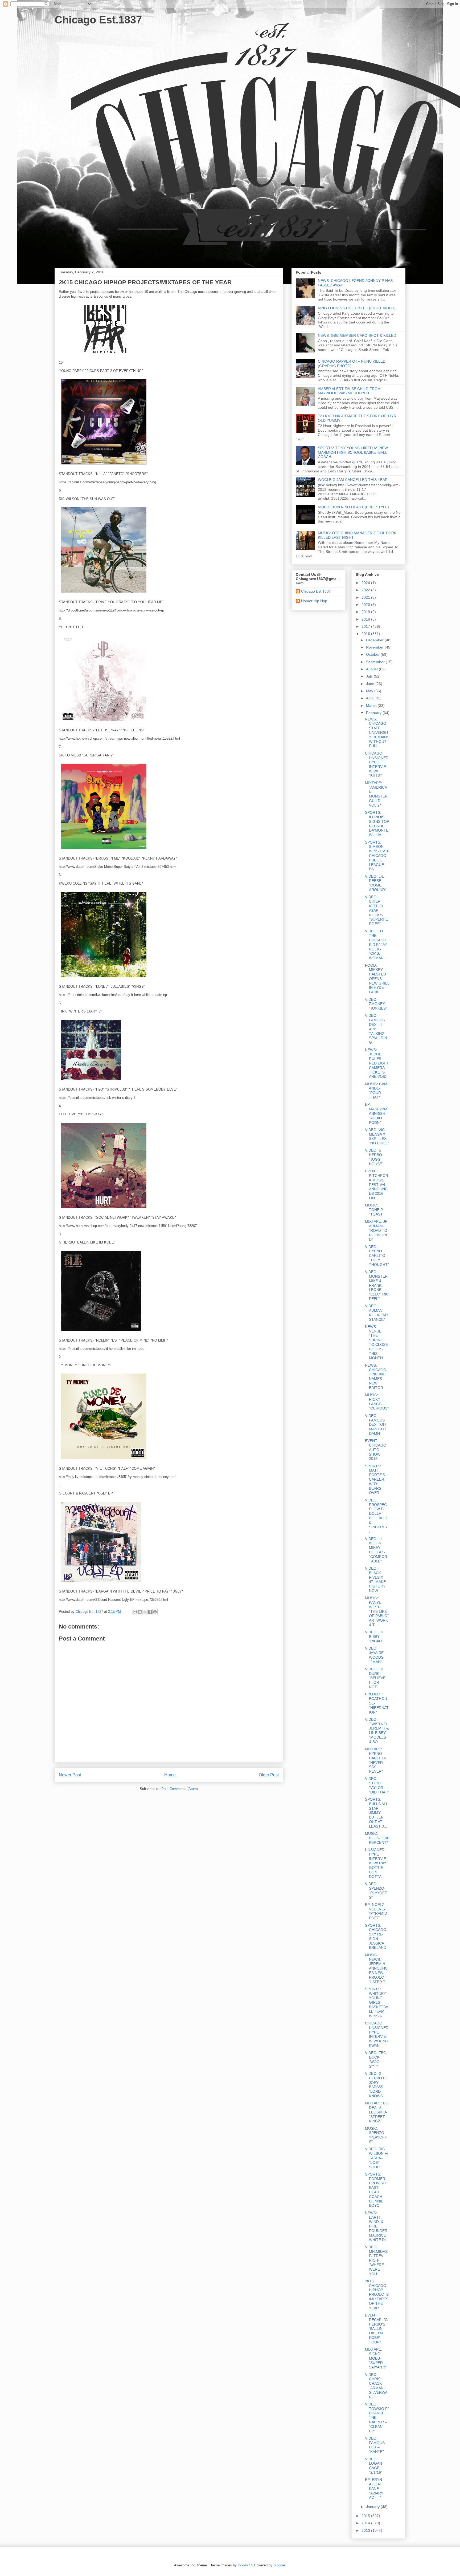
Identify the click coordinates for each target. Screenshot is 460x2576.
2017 (366, 626)
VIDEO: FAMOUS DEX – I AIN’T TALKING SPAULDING (376, 1029)
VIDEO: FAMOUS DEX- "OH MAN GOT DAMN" (376, 1425)
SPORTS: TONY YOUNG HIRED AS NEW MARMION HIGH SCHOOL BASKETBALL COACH (353, 452)
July (370, 676)
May (370, 691)
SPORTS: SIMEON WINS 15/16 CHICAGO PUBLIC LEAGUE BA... (377, 856)
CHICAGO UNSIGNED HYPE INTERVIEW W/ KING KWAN (377, 2034)
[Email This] (135, 1612)
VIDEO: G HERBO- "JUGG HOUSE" (374, 1157)
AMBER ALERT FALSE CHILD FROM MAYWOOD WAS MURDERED (349, 391)
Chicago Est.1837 (98, 20)
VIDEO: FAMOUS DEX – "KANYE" (375, 2445)
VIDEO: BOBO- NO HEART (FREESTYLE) (353, 507)
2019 (366, 612)
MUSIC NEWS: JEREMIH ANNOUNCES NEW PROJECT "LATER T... (377, 1968)
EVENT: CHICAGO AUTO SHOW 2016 (376, 1450)
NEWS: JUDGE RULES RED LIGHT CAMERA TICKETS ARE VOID (377, 1063)
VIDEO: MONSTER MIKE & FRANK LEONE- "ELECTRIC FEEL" (377, 1285)
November (375, 647)
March (372, 706)
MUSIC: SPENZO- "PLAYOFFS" (376, 2135)
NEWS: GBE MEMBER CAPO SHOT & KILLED (357, 335)
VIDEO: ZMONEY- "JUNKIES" (376, 1004)
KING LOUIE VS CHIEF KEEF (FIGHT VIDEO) (357, 308)
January (373, 2507)
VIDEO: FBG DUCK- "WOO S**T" (376, 2059)
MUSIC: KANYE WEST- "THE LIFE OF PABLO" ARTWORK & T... (377, 1611)
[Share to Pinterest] (155, 1612)
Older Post (269, 1775)
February (374, 713)
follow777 (245, 2565)
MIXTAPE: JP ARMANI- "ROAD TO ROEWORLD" (377, 1230)
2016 (366, 634)
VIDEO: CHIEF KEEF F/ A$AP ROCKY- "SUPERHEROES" (376, 910)
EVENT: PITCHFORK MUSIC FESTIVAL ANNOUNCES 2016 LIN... (377, 1184)
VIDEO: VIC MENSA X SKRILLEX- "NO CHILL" (377, 1136)
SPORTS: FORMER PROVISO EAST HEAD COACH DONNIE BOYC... (375, 2190)
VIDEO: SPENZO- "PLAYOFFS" (376, 1890)
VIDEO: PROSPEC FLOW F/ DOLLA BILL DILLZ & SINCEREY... (377, 1516)
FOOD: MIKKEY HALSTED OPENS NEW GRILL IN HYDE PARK (377, 979)
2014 (366, 2523)
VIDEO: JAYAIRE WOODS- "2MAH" (375, 1655)
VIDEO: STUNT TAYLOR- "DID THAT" (377, 1785)
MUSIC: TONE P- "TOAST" (375, 1210)
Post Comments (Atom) (180, 1789)
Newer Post (70, 1775)
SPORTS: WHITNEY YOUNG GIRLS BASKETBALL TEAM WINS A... (377, 2002)
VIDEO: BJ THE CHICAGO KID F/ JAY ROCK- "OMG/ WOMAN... (376, 944)
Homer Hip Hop (314, 601)
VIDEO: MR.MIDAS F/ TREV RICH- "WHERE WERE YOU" (376, 2260)
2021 (366, 597)
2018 (366, 619)
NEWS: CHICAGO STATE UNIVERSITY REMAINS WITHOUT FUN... (377, 733)
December (375, 640)
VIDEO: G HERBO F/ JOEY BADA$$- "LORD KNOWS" (376, 2085)
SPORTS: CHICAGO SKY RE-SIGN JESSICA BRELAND (376, 1937)
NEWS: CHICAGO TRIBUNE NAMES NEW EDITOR (376, 1376)
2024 (366, 583)
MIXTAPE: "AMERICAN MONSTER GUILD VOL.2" (376, 794)
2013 (366, 2530)
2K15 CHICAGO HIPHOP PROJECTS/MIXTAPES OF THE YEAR (377, 2294)
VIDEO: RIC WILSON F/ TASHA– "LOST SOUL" (377, 2158)
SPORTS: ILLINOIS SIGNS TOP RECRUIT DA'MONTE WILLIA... (377, 824)
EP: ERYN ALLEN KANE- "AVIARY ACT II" (374, 2488)
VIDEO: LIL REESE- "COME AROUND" (376, 883)
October (373, 654)
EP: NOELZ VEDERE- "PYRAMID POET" (376, 1911)
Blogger (279, 2565)
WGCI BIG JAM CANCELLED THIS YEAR (353, 480)
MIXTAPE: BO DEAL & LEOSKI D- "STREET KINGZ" (377, 2112)
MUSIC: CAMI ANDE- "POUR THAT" (377, 1091)
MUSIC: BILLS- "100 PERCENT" (377, 1838)
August (372, 669)
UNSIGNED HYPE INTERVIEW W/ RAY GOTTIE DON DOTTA (376, 1863)
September (376, 662)
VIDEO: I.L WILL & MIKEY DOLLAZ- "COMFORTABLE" (376, 1550)
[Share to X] (145, 1612)
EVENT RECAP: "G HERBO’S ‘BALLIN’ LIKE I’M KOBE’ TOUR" (376, 2329)
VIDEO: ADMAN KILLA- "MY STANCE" (377, 1313)
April (370, 698)
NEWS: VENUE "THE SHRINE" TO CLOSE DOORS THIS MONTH (376, 1342)
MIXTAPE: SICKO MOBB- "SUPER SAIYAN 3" (376, 2358)
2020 (366, 605)
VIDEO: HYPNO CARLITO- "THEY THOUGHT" (377, 1256)
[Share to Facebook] (150, 1612)
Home (170, 1775)
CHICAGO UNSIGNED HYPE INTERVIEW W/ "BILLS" (377, 764)
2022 (366, 590)
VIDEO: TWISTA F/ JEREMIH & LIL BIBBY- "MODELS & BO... (377, 1731)
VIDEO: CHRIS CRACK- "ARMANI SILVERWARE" (376, 2386)
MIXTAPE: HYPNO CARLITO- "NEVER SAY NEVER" (376, 1760)
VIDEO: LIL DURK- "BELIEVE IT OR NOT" (375, 1678)
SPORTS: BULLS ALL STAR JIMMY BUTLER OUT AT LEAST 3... (376, 1813)
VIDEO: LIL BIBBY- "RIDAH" (374, 1637)
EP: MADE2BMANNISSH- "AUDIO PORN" (376, 1113)
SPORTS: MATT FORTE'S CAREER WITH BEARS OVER (375, 1479)
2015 (366, 2516)
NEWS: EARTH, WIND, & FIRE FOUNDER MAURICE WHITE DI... (377, 2226)
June (371, 684)
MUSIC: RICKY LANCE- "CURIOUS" (377, 1402)
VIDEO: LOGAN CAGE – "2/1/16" (374, 2466)
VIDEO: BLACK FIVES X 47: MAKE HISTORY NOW (375, 1579)
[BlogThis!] (140, 1612)
